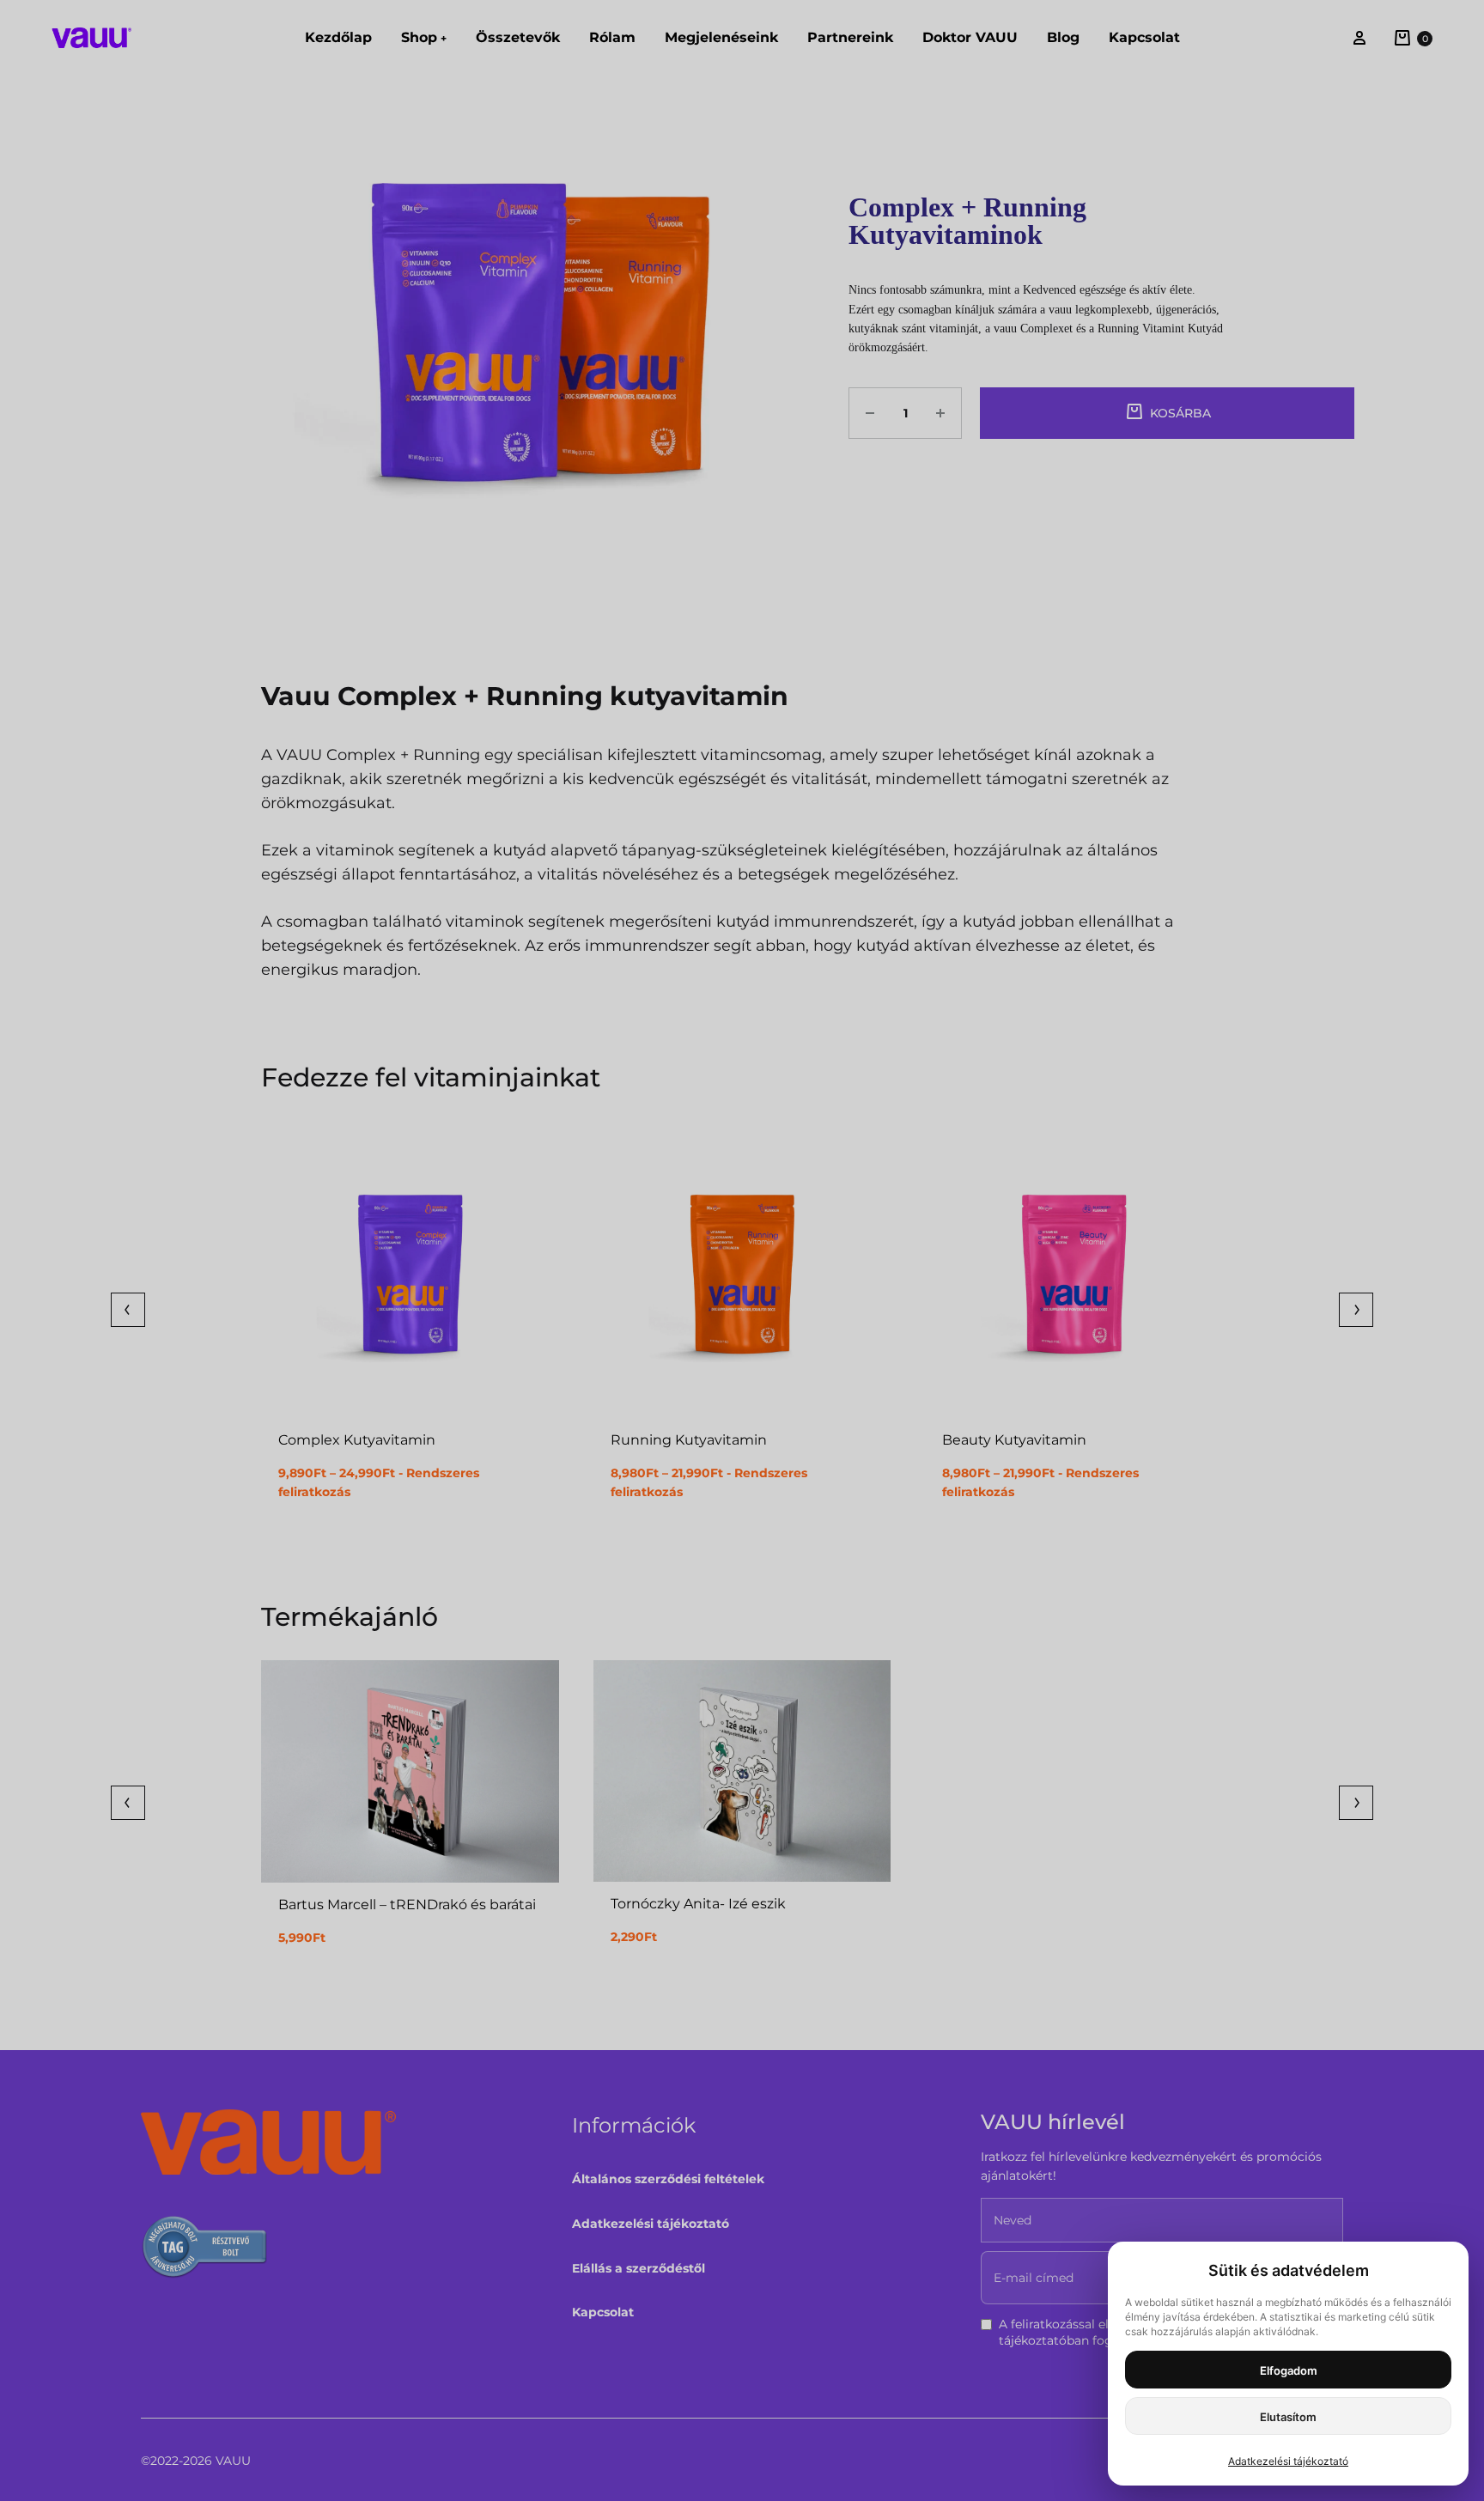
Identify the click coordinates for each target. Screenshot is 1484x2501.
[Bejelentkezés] (1359, 38)
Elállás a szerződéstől (639, 2268)
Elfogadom (1289, 2370)
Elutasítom (1288, 2417)
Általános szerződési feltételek (668, 2179)
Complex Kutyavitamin (357, 1440)
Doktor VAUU (970, 37)
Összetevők (518, 37)
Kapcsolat (1144, 37)
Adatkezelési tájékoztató (651, 2224)
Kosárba (1180, 413)
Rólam (612, 37)
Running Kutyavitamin (689, 1440)
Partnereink (850, 37)
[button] (128, 1310)
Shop (424, 37)
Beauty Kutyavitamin (1014, 1440)
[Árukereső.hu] (205, 2250)
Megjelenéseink (721, 37)
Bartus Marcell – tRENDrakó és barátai (407, 1905)
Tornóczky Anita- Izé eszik (698, 1904)
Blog (1063, 37)
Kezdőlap (338, 37)
